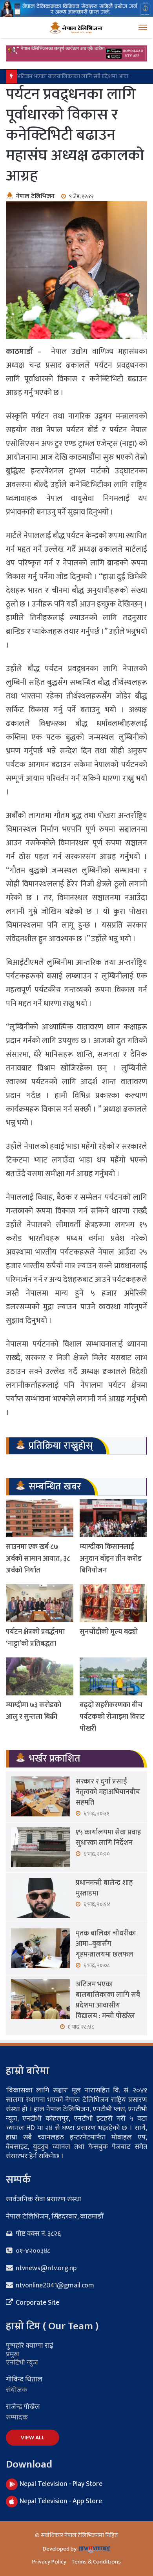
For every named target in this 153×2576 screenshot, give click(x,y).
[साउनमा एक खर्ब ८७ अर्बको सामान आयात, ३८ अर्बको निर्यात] (40, 1518)
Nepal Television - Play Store (61, 2484)
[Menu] (143, 28)
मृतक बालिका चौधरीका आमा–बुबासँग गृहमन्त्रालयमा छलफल (106, 1944)
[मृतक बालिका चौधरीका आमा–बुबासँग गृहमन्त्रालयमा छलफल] (40, 1948)
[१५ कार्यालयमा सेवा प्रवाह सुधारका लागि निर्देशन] (40, 1847)
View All (33, 2438)
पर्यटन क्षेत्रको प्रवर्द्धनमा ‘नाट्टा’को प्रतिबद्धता (35, 1638)
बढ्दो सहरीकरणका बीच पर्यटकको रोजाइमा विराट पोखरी (112, 1717)
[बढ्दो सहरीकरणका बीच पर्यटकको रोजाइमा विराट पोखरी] (113, 1676)
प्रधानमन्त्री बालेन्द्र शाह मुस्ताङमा (104, 1888)
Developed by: (61, 2549)
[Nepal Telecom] (76, 8)
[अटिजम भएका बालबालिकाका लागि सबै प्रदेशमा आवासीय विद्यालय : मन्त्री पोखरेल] (40, 1999)
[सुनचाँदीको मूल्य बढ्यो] (113, 1603)
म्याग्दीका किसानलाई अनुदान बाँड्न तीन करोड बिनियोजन (111, 1559)
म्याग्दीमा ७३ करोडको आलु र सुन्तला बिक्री (34, 1711)
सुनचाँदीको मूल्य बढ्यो (109, 1632)
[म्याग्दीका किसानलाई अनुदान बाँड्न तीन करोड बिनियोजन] (113, 1518)
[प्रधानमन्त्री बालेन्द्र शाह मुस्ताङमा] (40, 1898)
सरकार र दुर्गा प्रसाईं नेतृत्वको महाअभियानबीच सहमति (108, 1792)
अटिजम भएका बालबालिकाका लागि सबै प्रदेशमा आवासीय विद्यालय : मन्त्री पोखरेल (108, 2000)
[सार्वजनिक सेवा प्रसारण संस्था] (76, 27)
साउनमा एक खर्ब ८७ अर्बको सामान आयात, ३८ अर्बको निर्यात (38, 1559)
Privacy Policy (49, 2562)
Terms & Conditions (96, 2562)
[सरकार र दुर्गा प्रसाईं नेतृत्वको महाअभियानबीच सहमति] (40, 1796)
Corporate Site (37, 2303)
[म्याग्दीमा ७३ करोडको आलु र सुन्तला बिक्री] (40, 1676)
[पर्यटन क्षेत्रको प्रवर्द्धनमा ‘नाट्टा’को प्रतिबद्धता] (40, 1603)
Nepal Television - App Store (61, 2501)
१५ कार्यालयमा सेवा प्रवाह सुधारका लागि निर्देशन (108, 1838)
